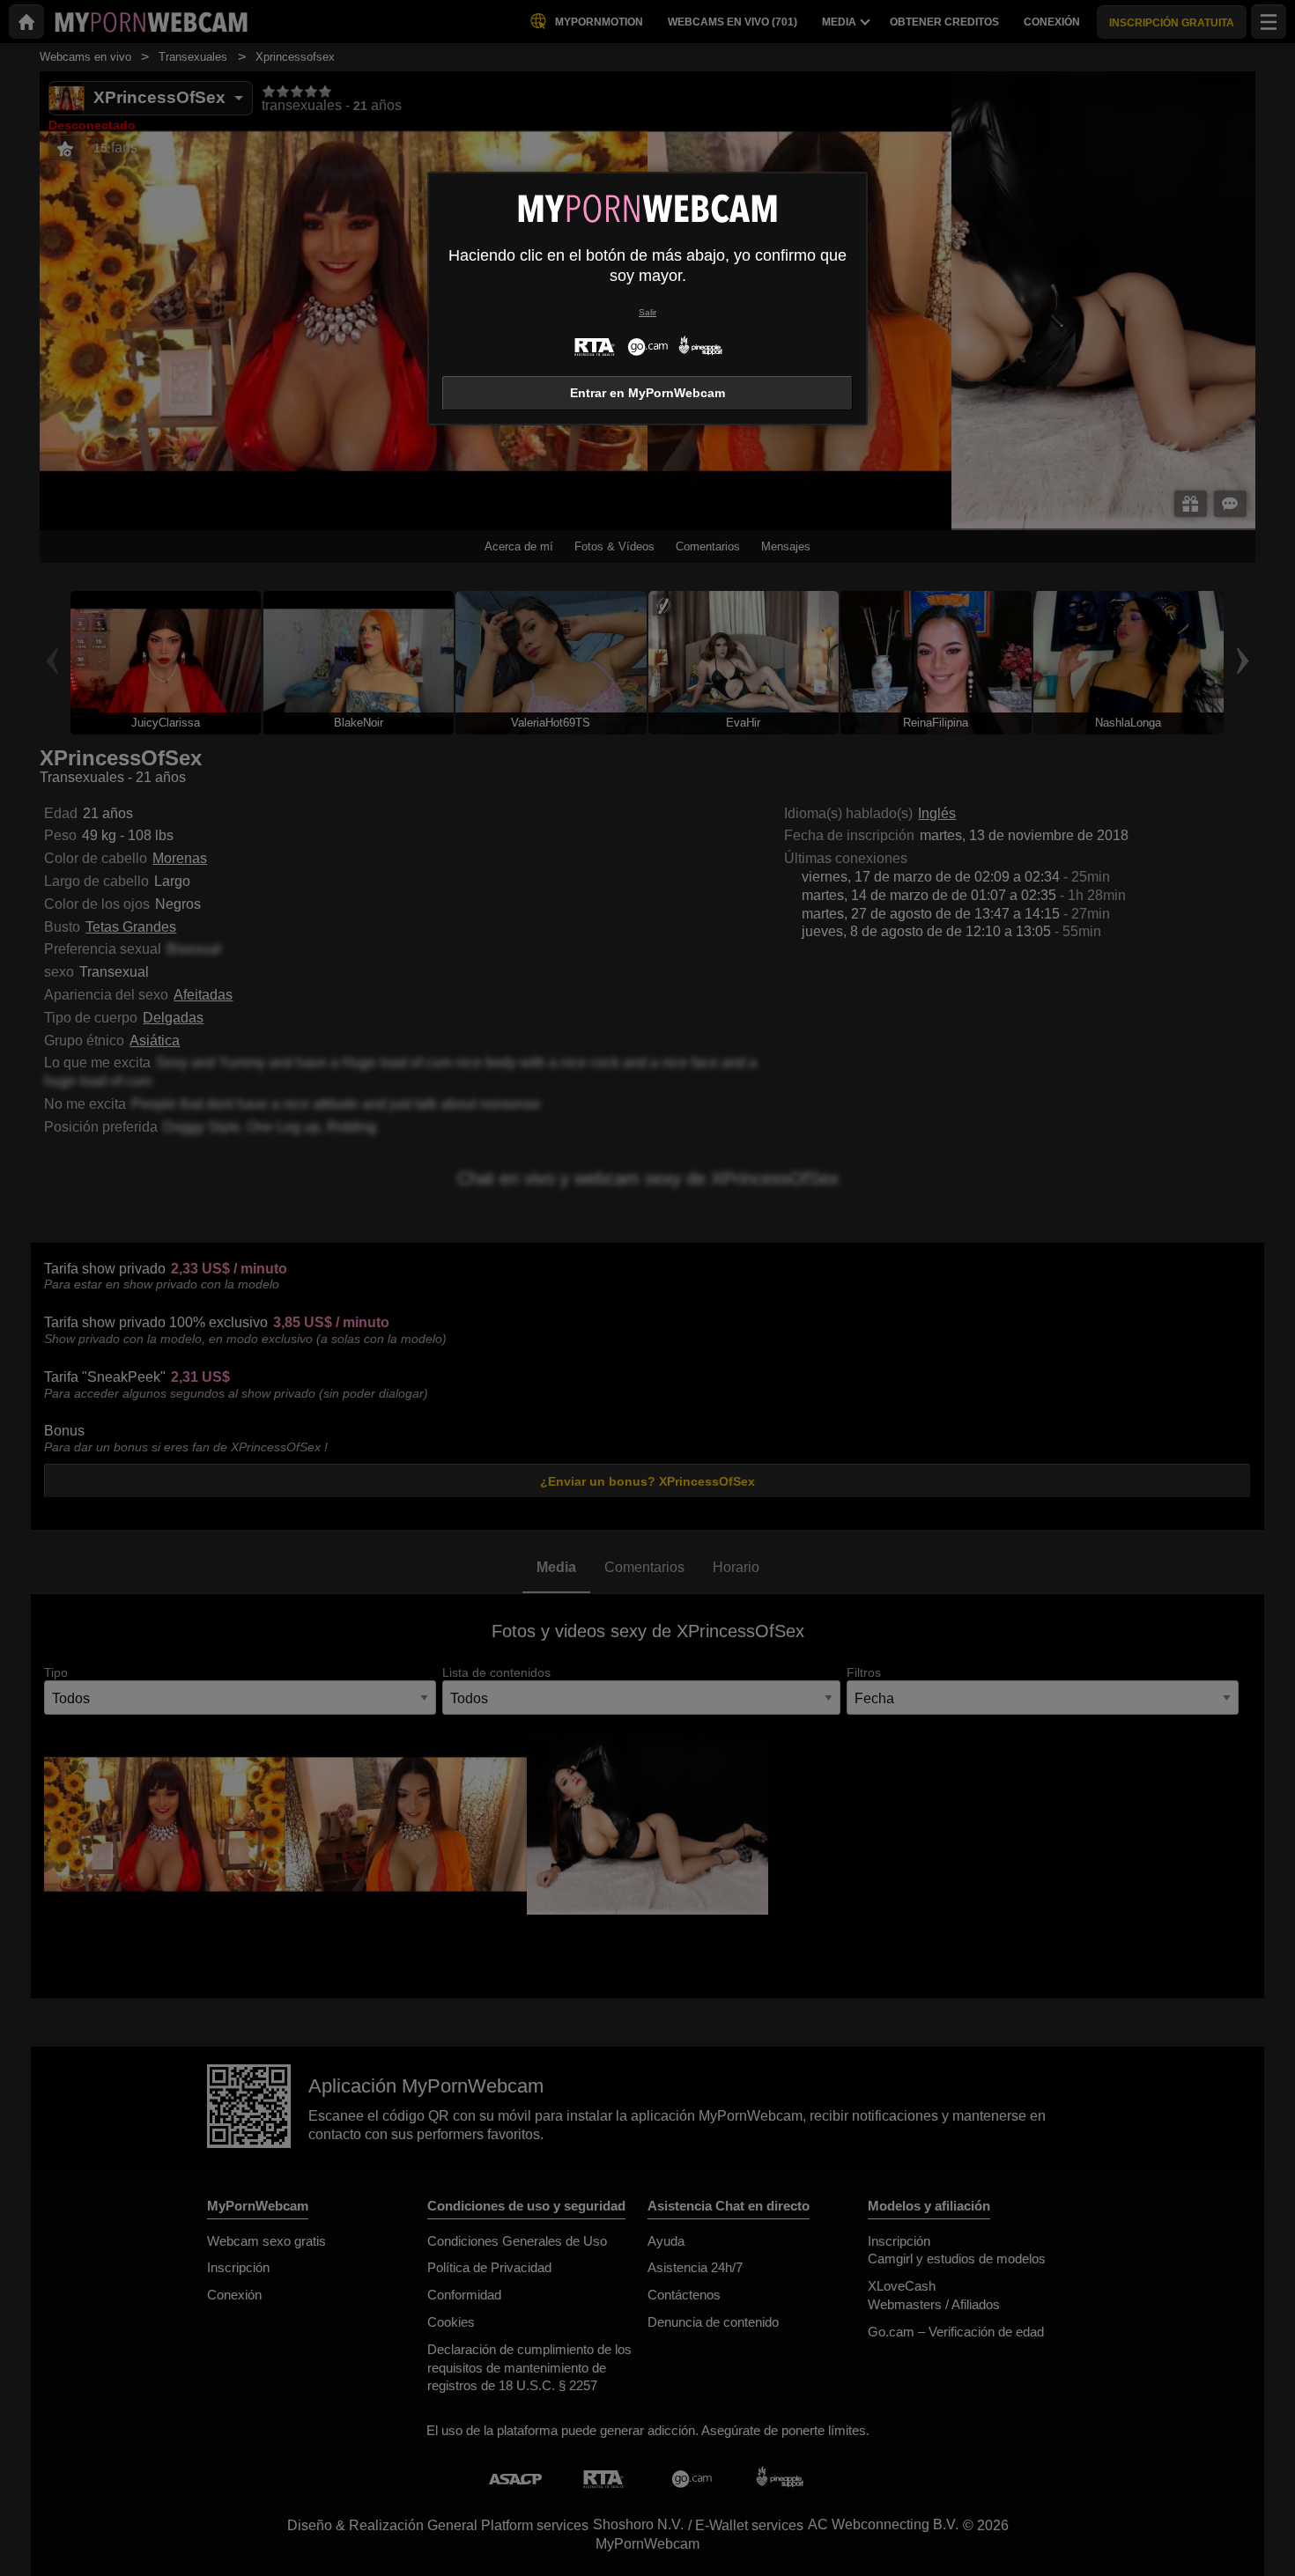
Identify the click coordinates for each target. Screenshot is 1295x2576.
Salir (647, 312)
